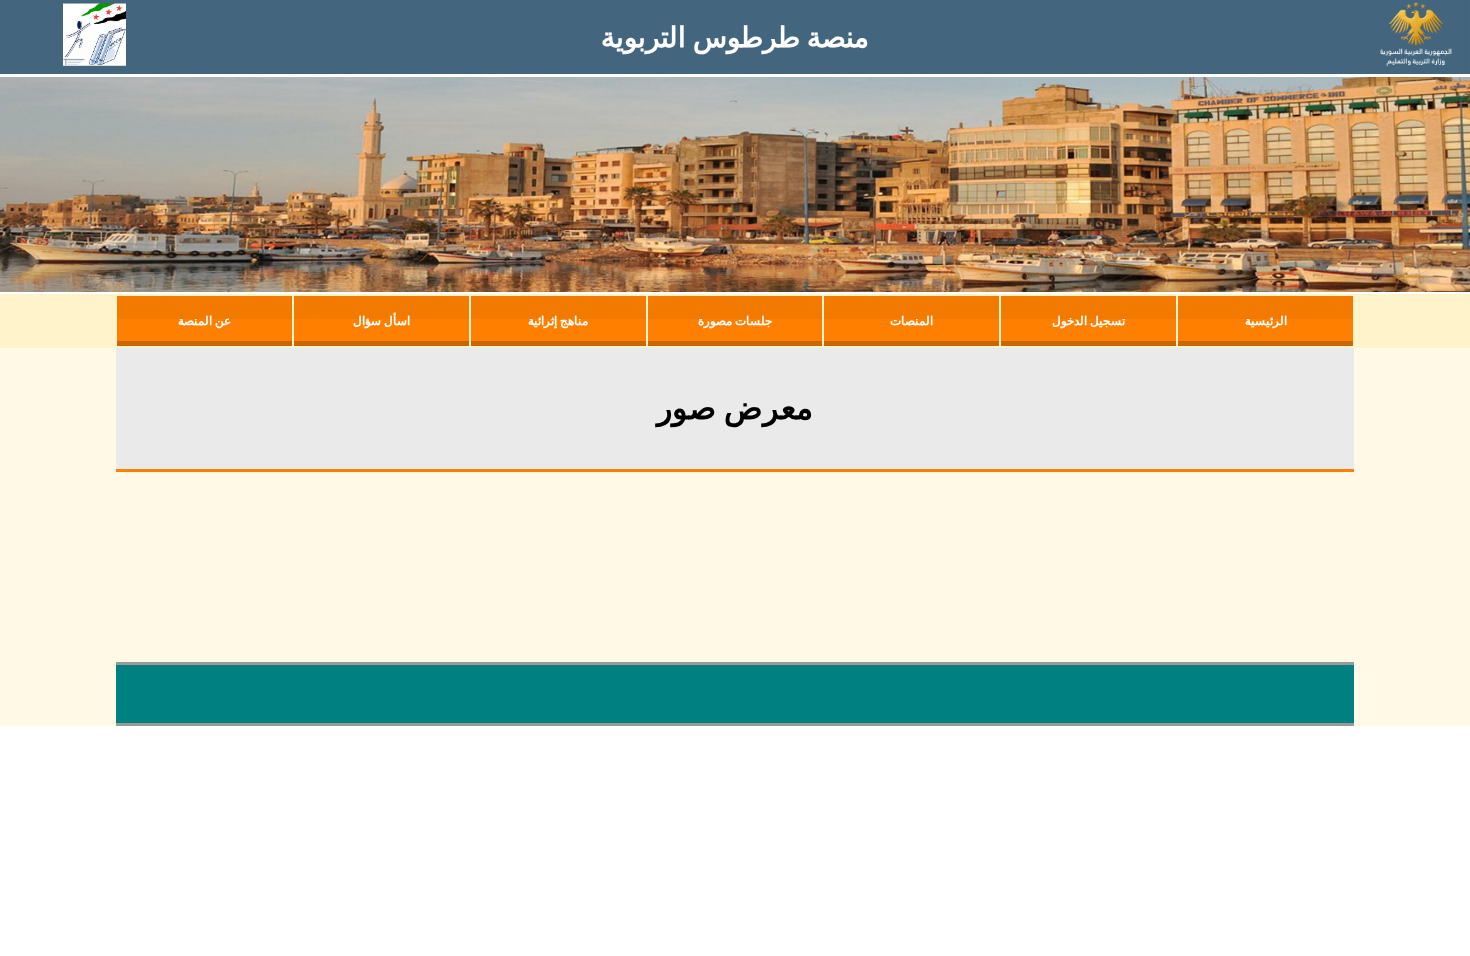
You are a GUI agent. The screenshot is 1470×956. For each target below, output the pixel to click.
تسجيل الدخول (1088, 321)
